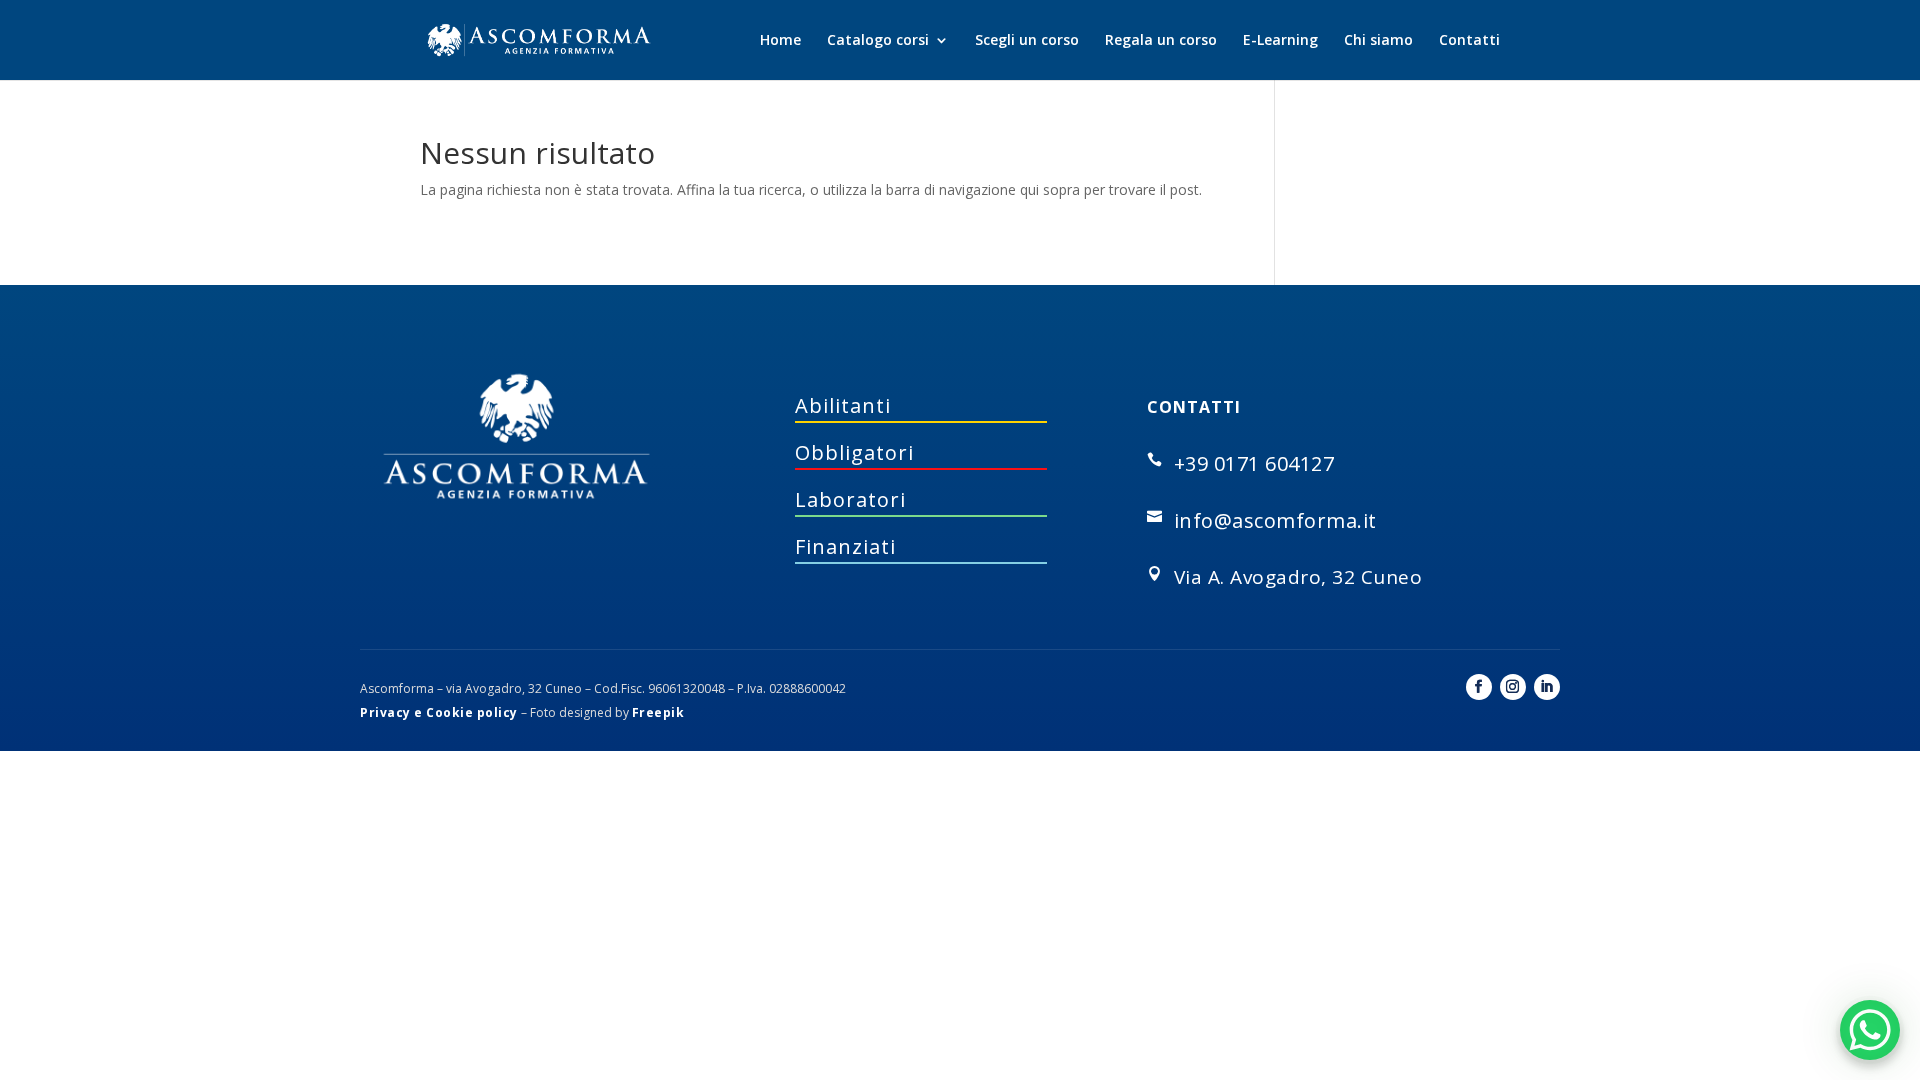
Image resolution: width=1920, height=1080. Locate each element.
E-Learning (1280, 41)
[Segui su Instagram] (1513, 687)
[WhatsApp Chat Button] (1870, 1030)
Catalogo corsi (878, 41)
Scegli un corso (1027, 41)
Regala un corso (1161, 41)
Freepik (658, 712)
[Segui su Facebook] (1479, 687)
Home (780, 41)
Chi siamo (1378, 41)
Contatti (1469, 41)
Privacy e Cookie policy (439, 712)
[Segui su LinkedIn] (1547, 687)
